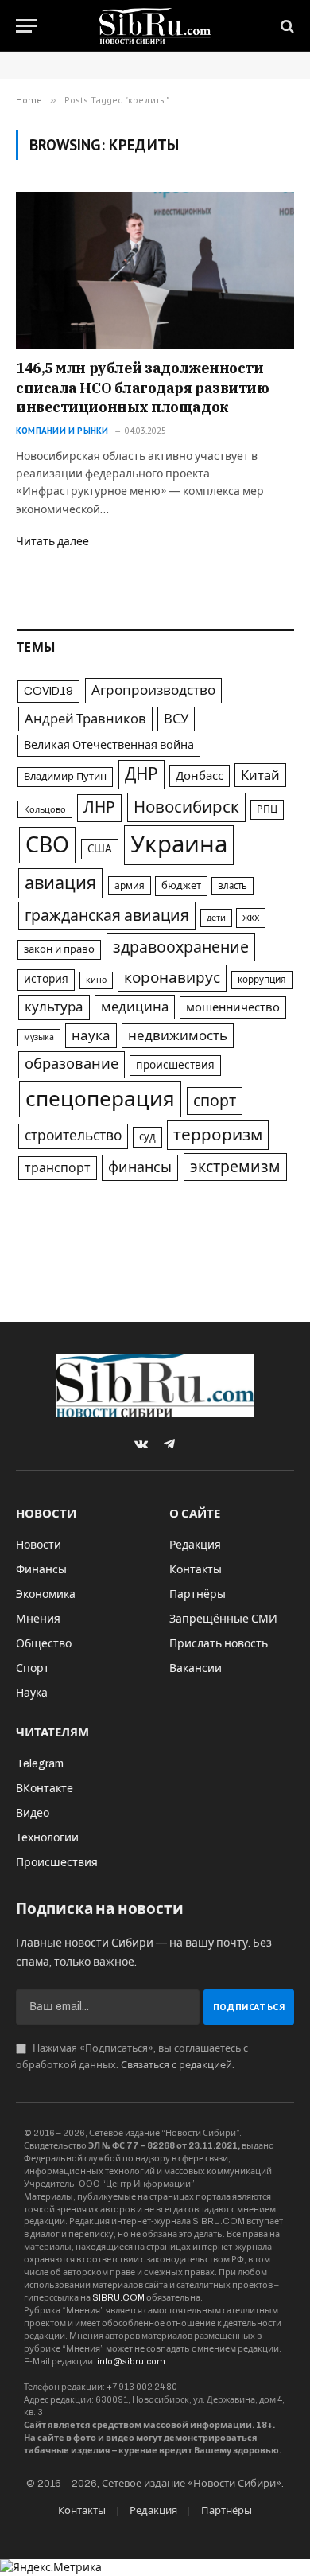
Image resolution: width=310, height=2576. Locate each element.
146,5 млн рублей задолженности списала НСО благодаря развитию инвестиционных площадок (143, 388)
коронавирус (172, 978)
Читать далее (52, 542)
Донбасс (200, 776)
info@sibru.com (131, 2361)
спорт (215, 1101)
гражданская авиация (107, 916)
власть (232, 886)
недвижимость (178, 1036)
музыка (39, 1037)
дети (216, 918)
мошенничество (233, 1007)
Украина (179, 844)
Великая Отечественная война (109, 745)
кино (96, 980)
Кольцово (45, 809)
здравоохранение (181, 947)
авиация (60, 883)
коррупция (262, 980)
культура (54, 1007)
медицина (135, 1007)
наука (91, 1036)
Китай (260, 775)
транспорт (58, 1168)
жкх (251, 918)
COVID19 (48, 691)
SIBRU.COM (118, 2297)
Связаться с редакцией (176, 2065)
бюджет (181, 886)
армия (130, 886)
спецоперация (100, 1099)
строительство (73, 1136)
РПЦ (267, 809)
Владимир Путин (65, 777)
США (100, 849)
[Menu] (26, 26)
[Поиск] (286, 26)
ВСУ (176, 719)
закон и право (59, 949)
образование (72, 1064)
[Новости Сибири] (155, 26)
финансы (140, 1167)
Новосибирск (186, 807)
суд (147, 1137)
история (46, 979)
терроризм (218, 1135)
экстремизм (235, 1167)
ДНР (141, 774)
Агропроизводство (153, 690)
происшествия (175, 1065)
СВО (47, 845)
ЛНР (99, 807)
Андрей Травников (85, 719)
